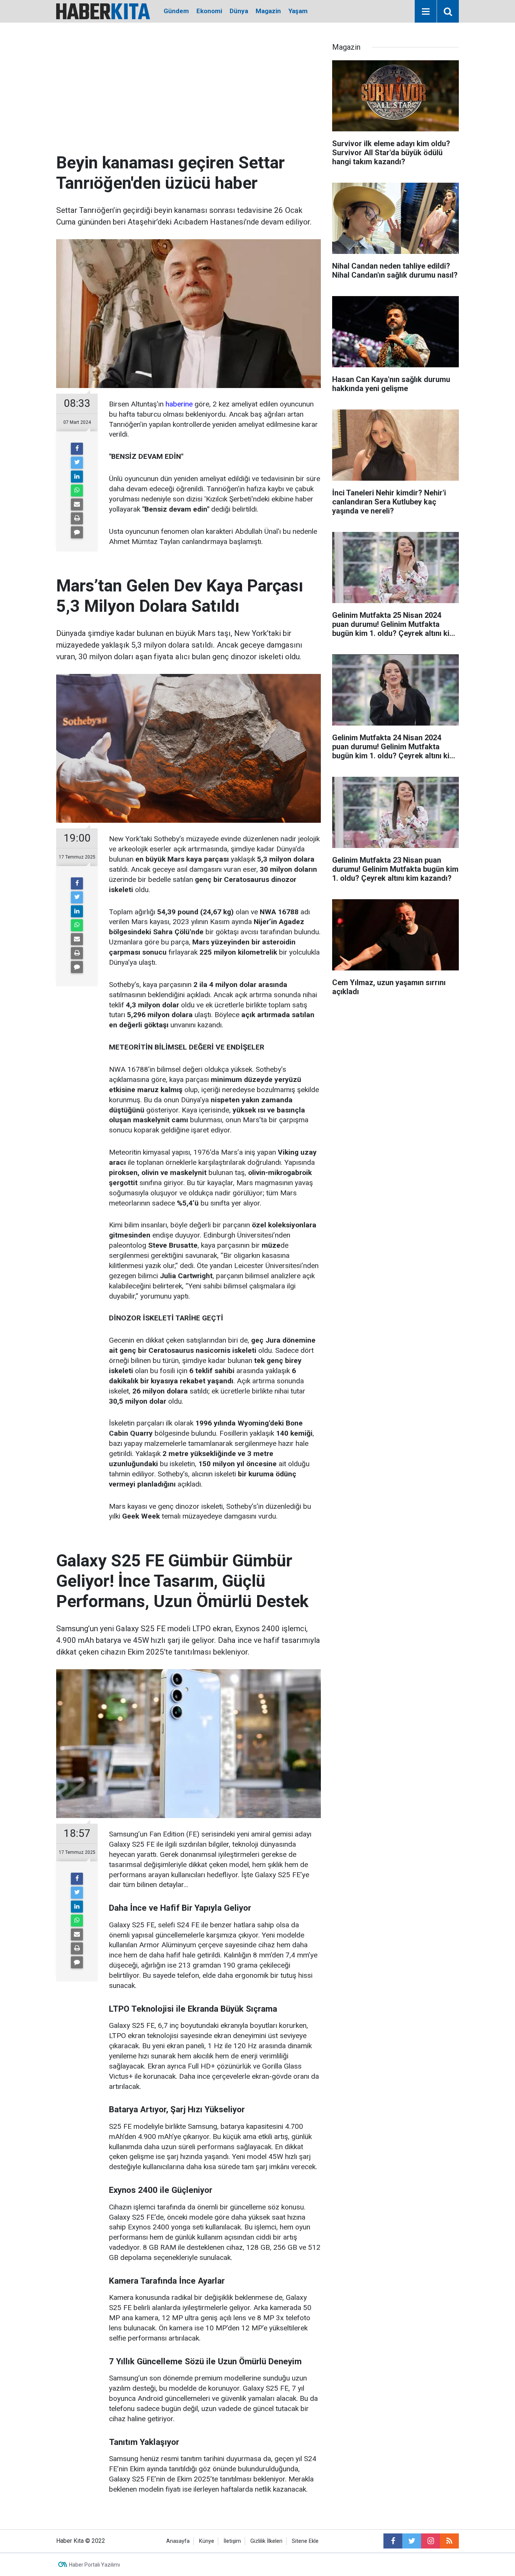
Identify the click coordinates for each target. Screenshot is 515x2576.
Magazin (268, 11)
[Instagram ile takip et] (431, 2541)
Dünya (239, 11)
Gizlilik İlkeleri (266, 2541)
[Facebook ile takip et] (393, 2541)
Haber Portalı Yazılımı (94, 2565)
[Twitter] (77, 463)
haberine (179, 404)
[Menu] (426, 12)
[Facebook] (77, 449)
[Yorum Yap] (77, 532)
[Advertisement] (189, 96)
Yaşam (298, 11)
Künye (207, 2541)
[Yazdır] (77, 518)
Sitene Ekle (305, 2541)
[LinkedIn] (77, 477)
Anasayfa (178, 2541)
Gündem (176, 11)
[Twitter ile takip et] (412, 2541)
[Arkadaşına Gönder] (77, 504)
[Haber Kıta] (103, 11)
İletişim (232, 2541)
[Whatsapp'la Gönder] (77, 490)
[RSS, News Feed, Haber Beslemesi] (449, 2541)
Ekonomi (209, 11)
